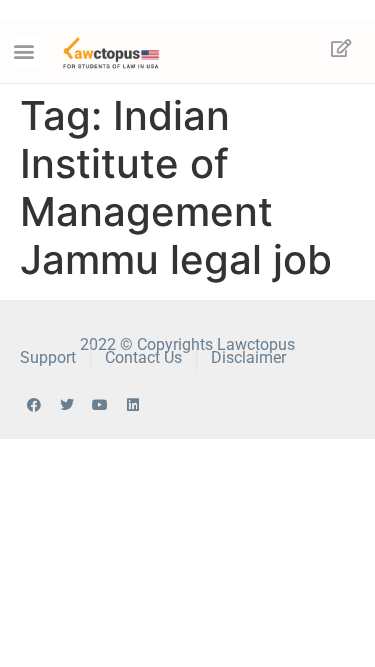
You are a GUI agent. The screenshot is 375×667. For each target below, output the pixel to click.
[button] (24, 51)
